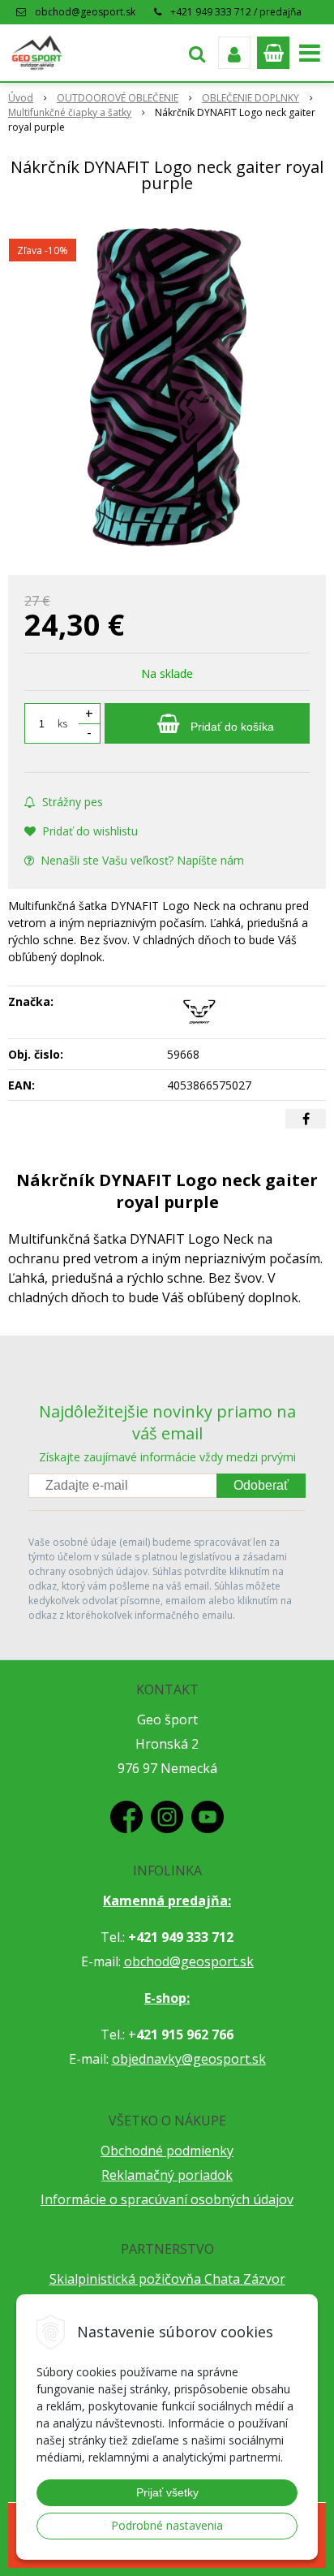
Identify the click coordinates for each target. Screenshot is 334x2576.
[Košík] (273, 53)
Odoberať (261, 1485)
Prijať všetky (167, 2492)
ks (62, 724)
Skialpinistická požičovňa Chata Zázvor (167, 2279)
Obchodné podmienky (167, 2151)
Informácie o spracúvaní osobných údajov (167, 2199)
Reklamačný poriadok (167, 2175)
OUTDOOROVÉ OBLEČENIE (118, 98)
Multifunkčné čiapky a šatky (70, 112)
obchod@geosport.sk (85, 12)
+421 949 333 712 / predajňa (236, 12)
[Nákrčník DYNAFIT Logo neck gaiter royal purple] (167, 387)
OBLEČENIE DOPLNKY (250, 98)
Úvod (21, 98)
